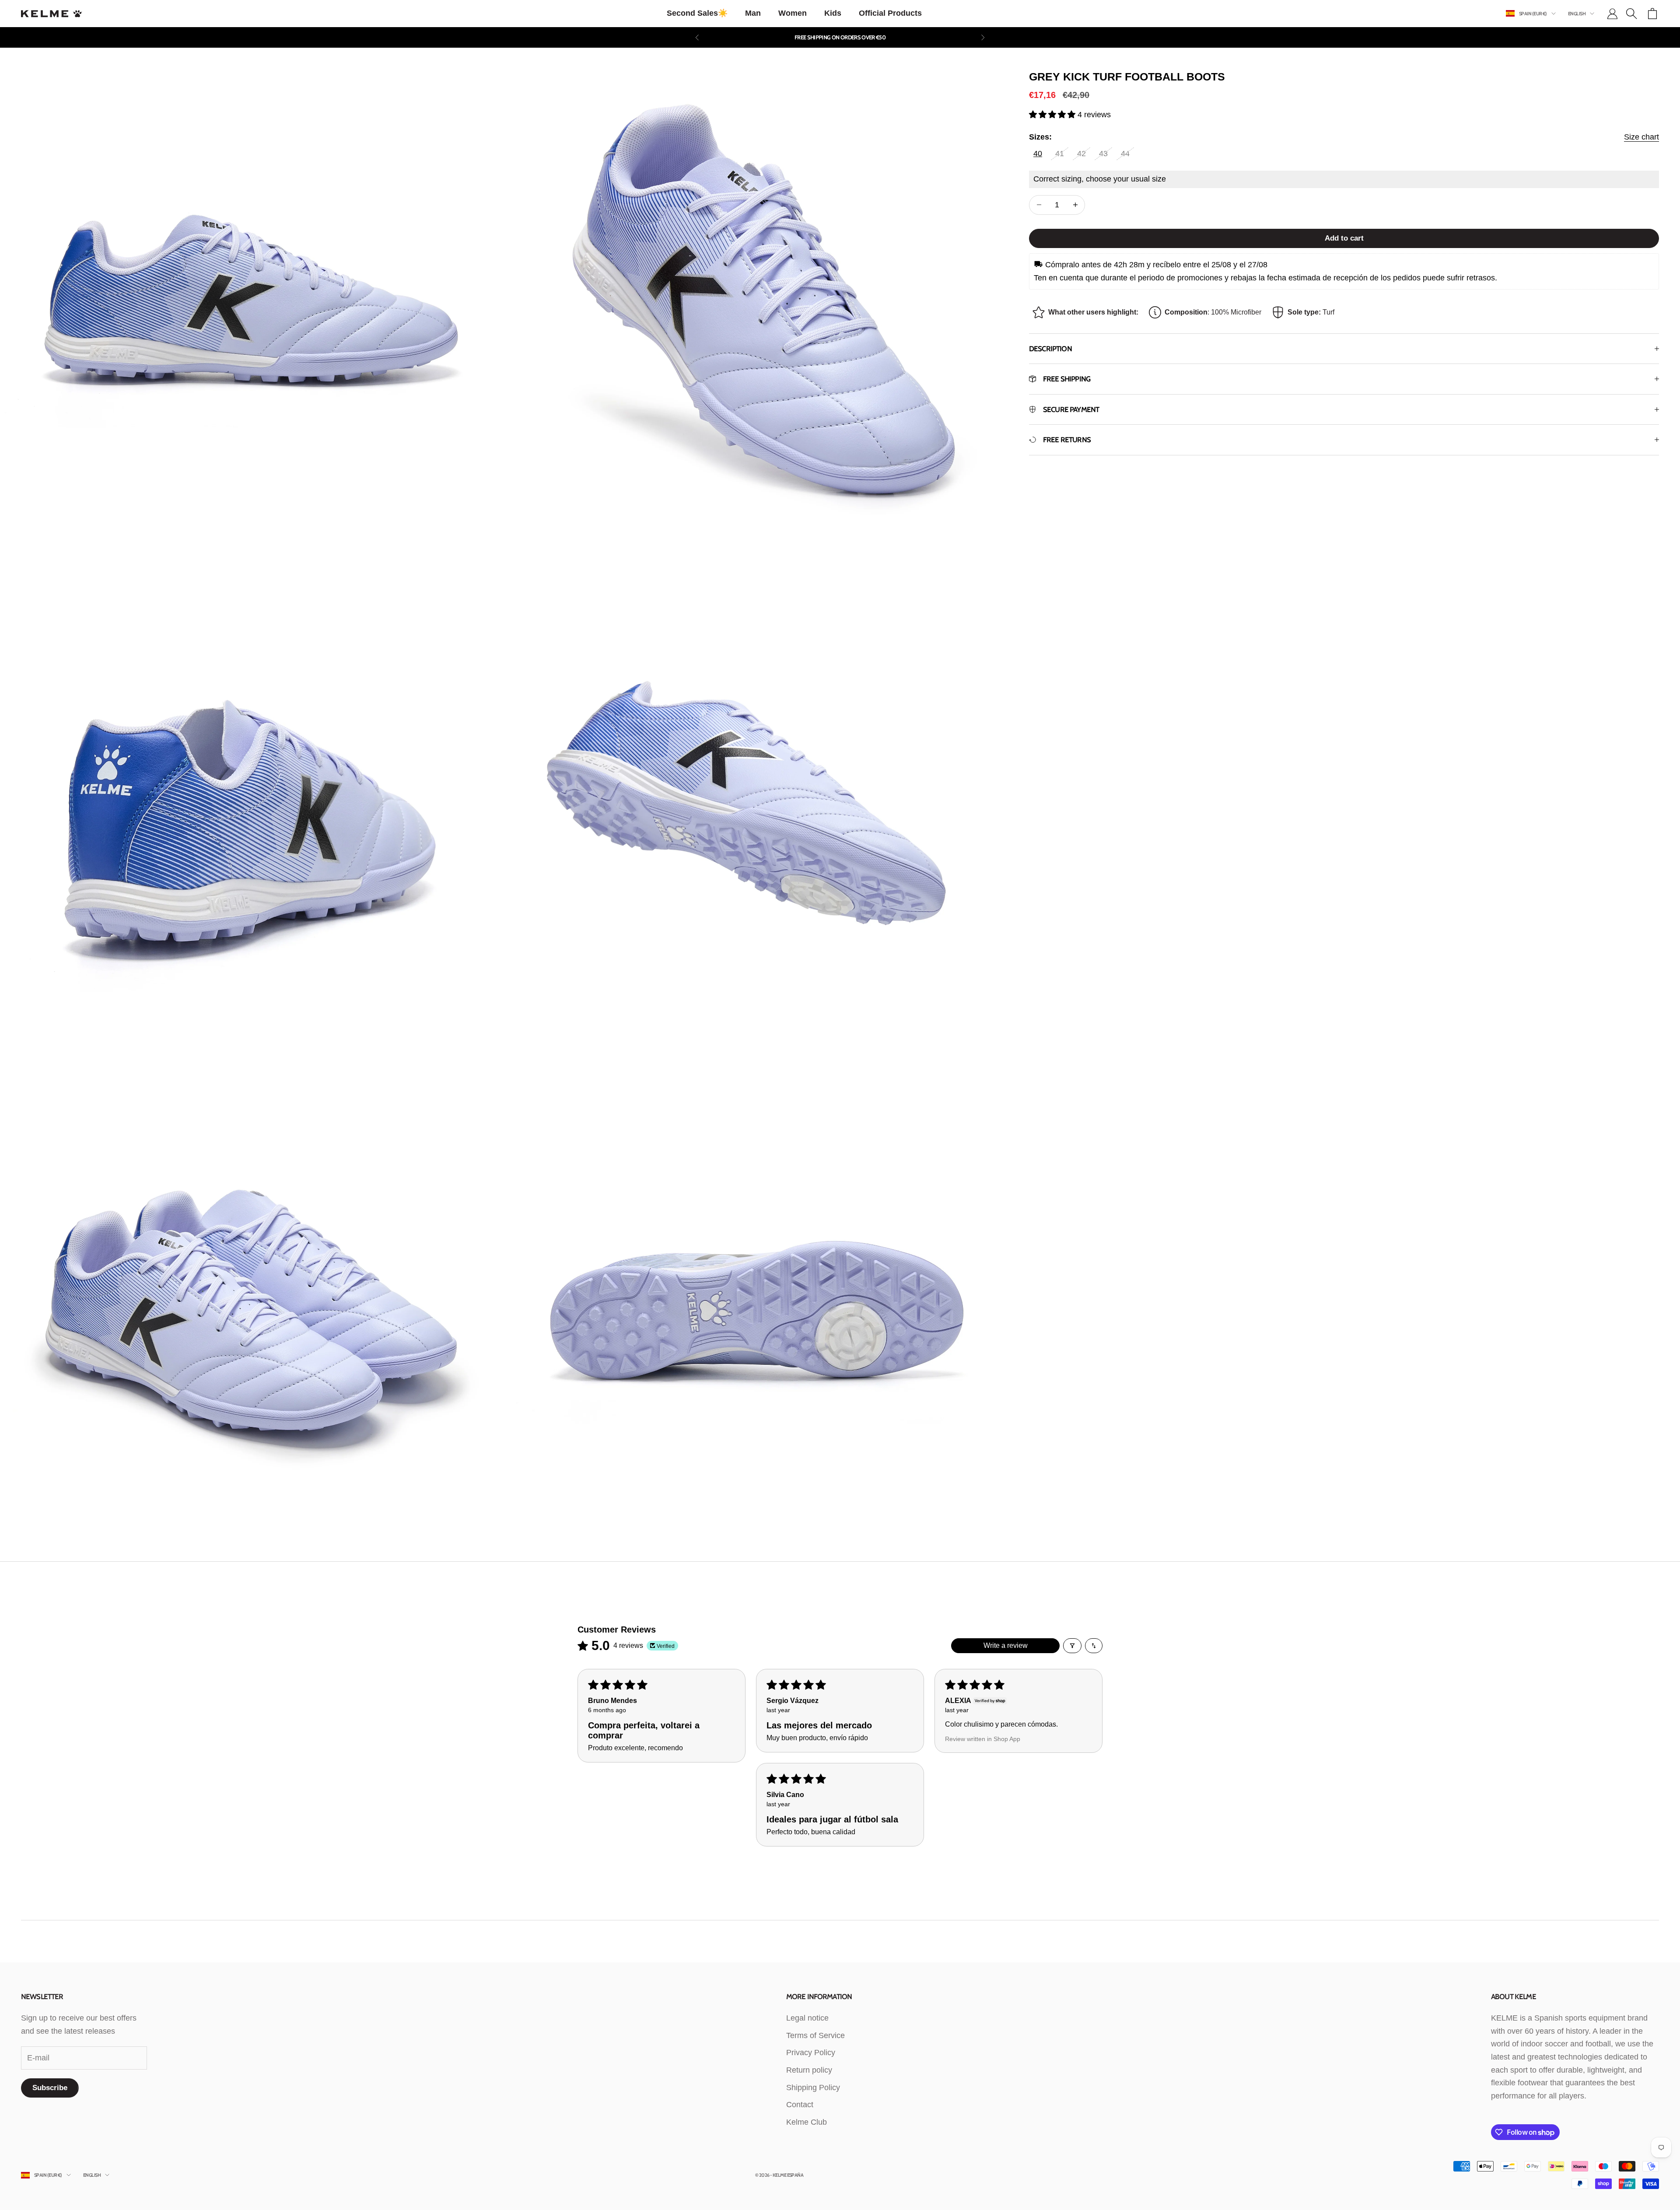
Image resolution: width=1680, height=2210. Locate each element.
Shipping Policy (813, 2088)
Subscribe (50, 2088)
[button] (1053, 115)
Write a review (1006, 1645)
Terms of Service (815, 2035)
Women (793, 13)
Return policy (809, 2070)
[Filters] (1072, 1646)
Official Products (890, 13)
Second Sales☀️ (697, 13)
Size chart (1641, 137)
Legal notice (807, 2018)
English (1577, 14)
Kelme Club (807, 2122)
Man (753, 13)
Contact (800, 2105)
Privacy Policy (811, 2053)
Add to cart (1344, 238)
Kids (833, 13)
